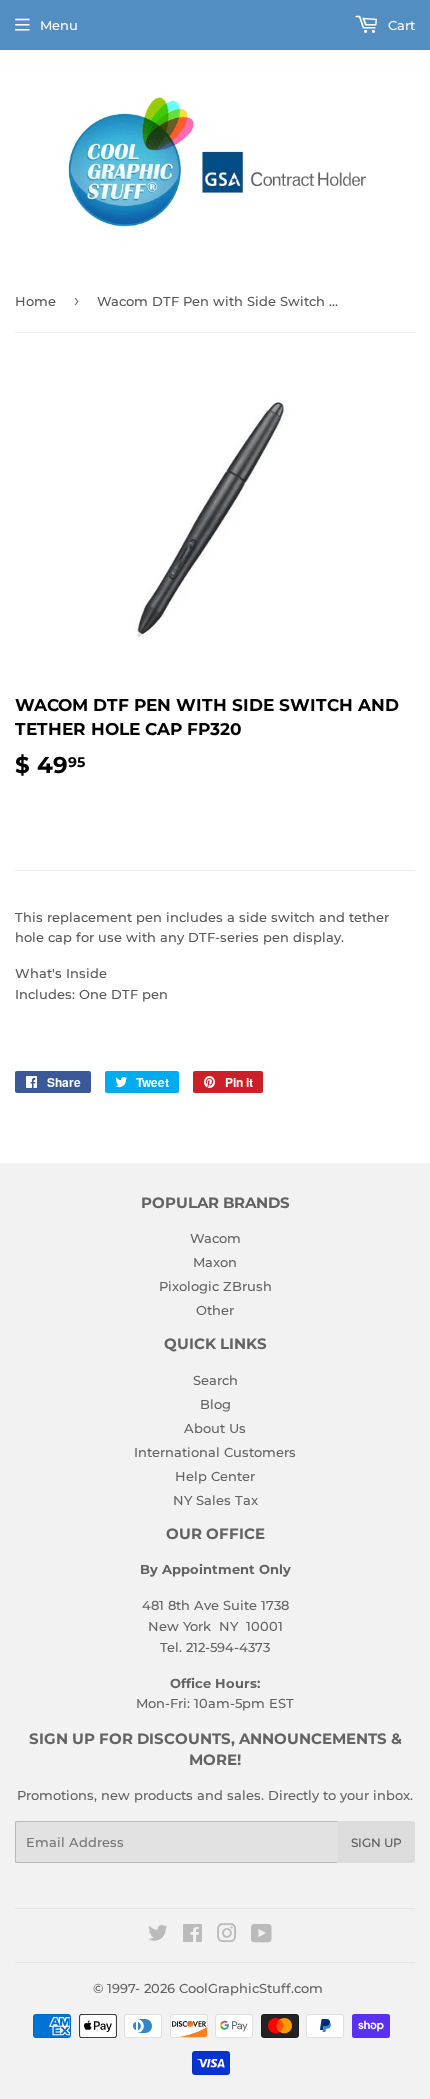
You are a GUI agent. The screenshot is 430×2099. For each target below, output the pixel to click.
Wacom (215, 1238)
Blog (215, 1404)
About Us (215, 1428)
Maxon (215, 1262)
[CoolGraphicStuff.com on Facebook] (192, 1936)
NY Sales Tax (215, 1500)
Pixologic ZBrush (215, 1286)
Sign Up (376, 1842)
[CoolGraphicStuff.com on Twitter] (158, 1936)
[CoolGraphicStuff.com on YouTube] (261, 1936)
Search (215, 1380)
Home (35, 301)
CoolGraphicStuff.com (251, 1988)
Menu (59, 25)
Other (215, 1310)
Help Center (215, 1476)
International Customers (215, 1452)
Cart (399, 25)
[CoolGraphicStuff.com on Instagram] (227, 1936)
